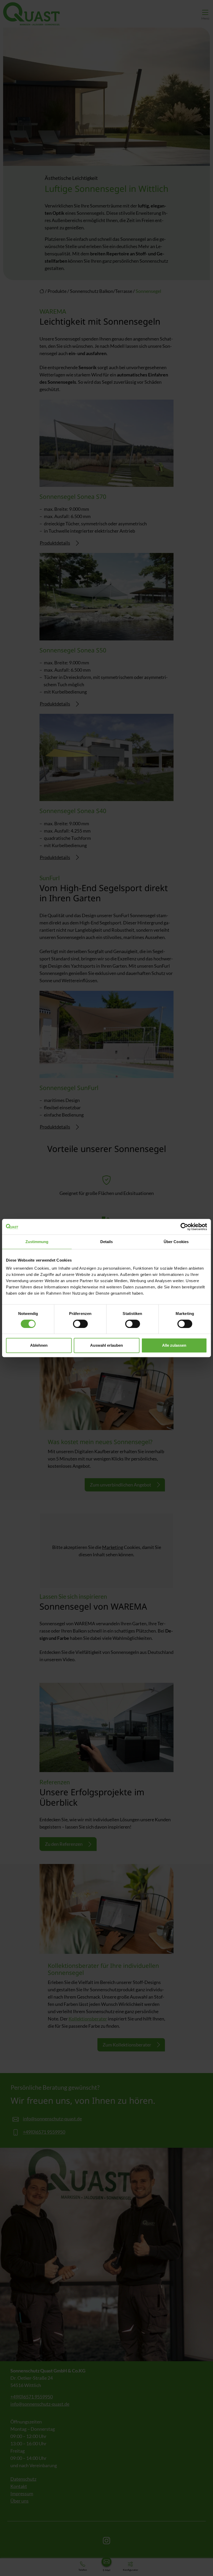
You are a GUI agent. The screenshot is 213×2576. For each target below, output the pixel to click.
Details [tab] (107, 1242)
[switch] (80, 1324)
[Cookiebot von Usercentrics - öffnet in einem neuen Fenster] (184, 1227)
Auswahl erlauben (106, 1345)
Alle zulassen (174, 1345)
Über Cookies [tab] (176, 1242)
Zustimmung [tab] (37, 1242)
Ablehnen (39, 1345)
